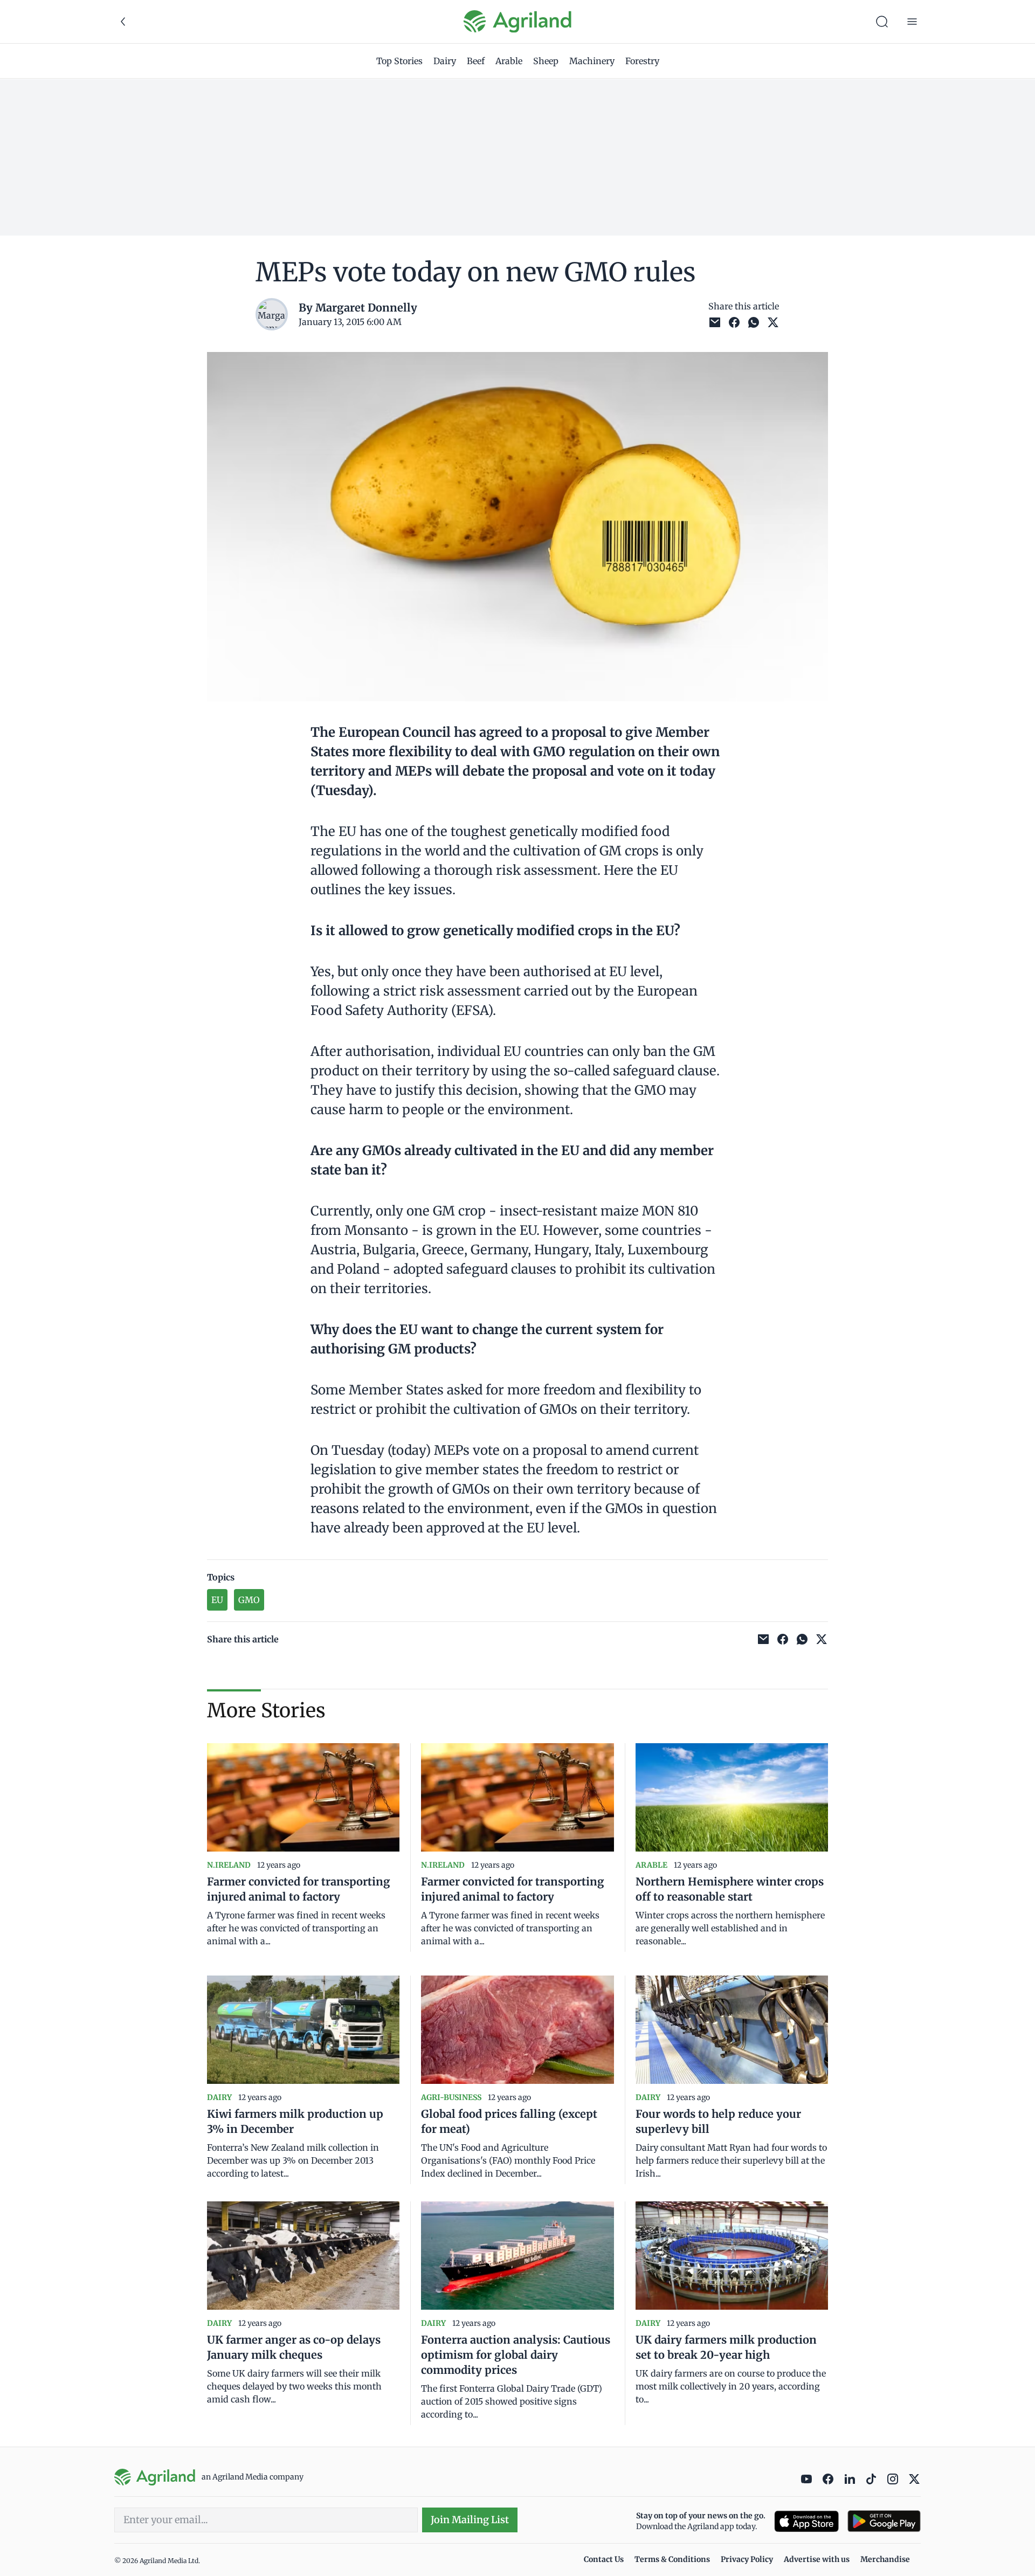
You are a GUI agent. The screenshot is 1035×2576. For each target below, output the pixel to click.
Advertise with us (817, 2559)
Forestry (642, 61)
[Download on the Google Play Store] (884, 2521)
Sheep (546, 61)
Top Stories (399, 61)
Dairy (445, 61)
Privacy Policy (747, 2559)
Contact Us (604, 2559)
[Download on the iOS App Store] (806, 2521)
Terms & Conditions (672, 2559)
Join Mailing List (470, 2520)
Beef (476, 61)
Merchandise (885, 2559)
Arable (509, 61)
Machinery (592, 61)
